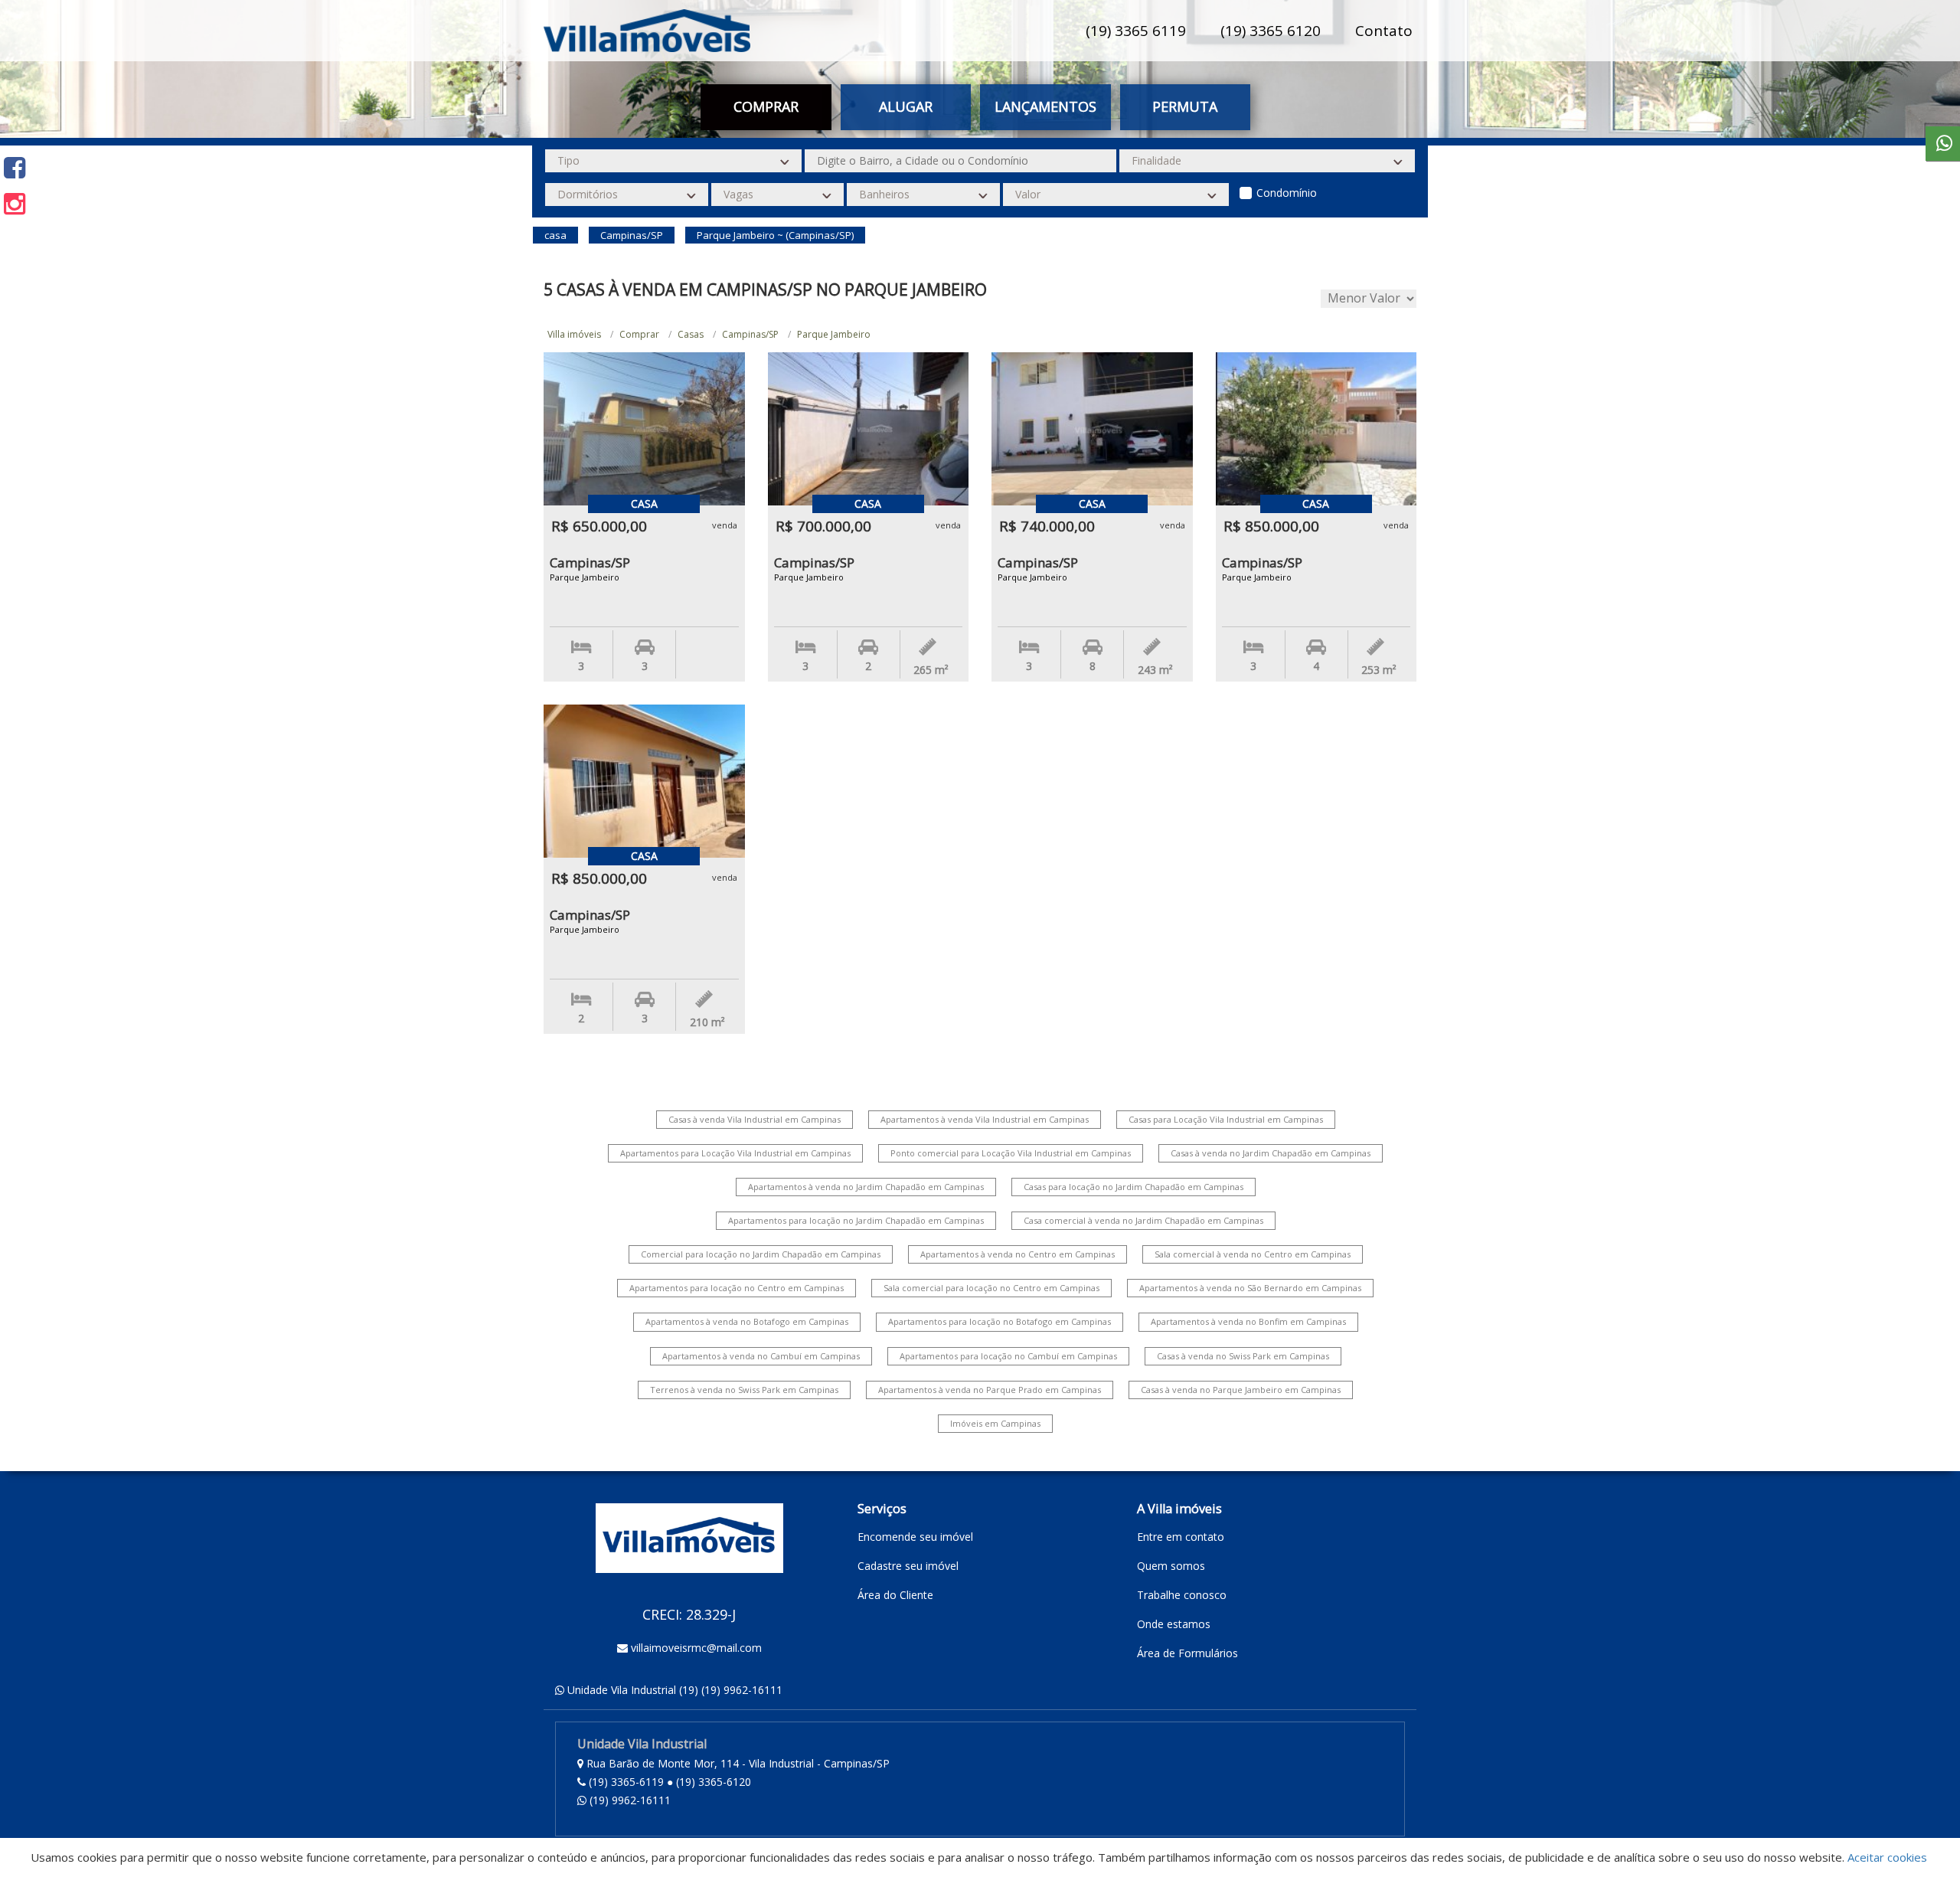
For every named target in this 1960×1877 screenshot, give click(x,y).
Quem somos (1171, 1566)
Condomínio (1287, 193)
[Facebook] (15, 167)
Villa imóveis (574, 334)
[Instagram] (15, 203)
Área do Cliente (895, 1595)
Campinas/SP (750, 334)
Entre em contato (1181, 1537)
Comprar (639, 334)
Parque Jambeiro (834, 334)
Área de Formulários (1187, 1653)
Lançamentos (1045, 106)
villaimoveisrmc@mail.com (696, 1648)
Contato (1384, 31)
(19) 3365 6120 (1271, 31)
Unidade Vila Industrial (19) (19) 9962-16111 (675, 1690)
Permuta (1185, 106)
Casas (691, 334)
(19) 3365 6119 (1136, 31)
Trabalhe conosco (1182, 1595)
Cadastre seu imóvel (908, 1566)
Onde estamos (1174, 1624)
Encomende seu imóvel (915, 1537)
